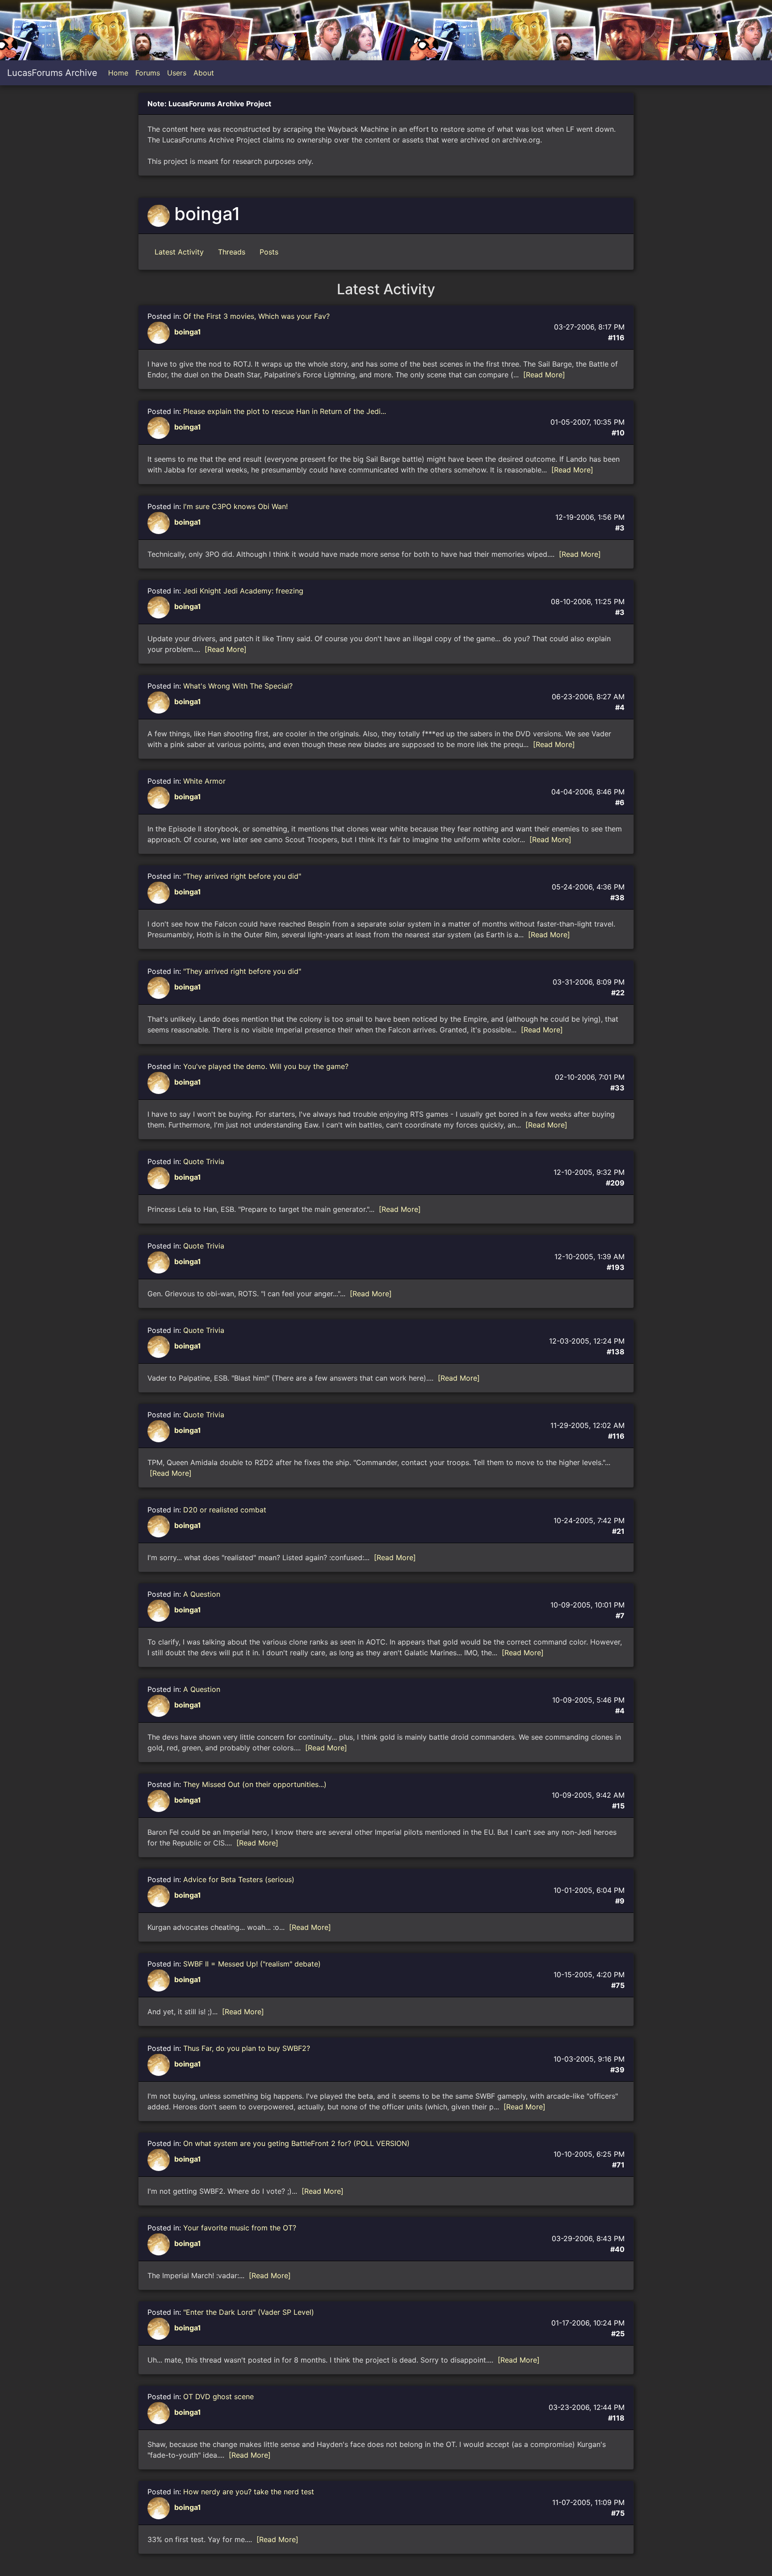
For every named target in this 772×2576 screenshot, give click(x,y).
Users (177, 73)
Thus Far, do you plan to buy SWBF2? (247, 2048)
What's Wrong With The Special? (238, 686)
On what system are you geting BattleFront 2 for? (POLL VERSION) (296, 2143)
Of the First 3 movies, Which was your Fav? (256, 316)
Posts (269, 252)
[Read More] (544, 375)
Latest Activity (179, 252)
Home (118, 73)
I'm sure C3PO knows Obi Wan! (235, 506)
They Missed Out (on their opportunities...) (255, 1784)
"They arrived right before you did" (242, 876)
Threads (232, 252)
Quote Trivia (204, 1161)
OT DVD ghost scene (218, 2396)
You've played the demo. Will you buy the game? (266, 1066)
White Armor (204, 781)
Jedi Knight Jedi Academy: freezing (243, 591)
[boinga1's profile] (160, 332)
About (204, 73)
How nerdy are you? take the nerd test (249, 2492)
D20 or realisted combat (225, 1510)
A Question (202, 1594)
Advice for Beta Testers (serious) (239, 1879)
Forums (148, 73)
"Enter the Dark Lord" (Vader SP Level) (249, 2312)
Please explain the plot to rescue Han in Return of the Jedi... (285, 411)
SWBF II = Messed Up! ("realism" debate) (252, 1964)
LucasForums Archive (52, 73)
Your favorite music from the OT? (240, 2228)
